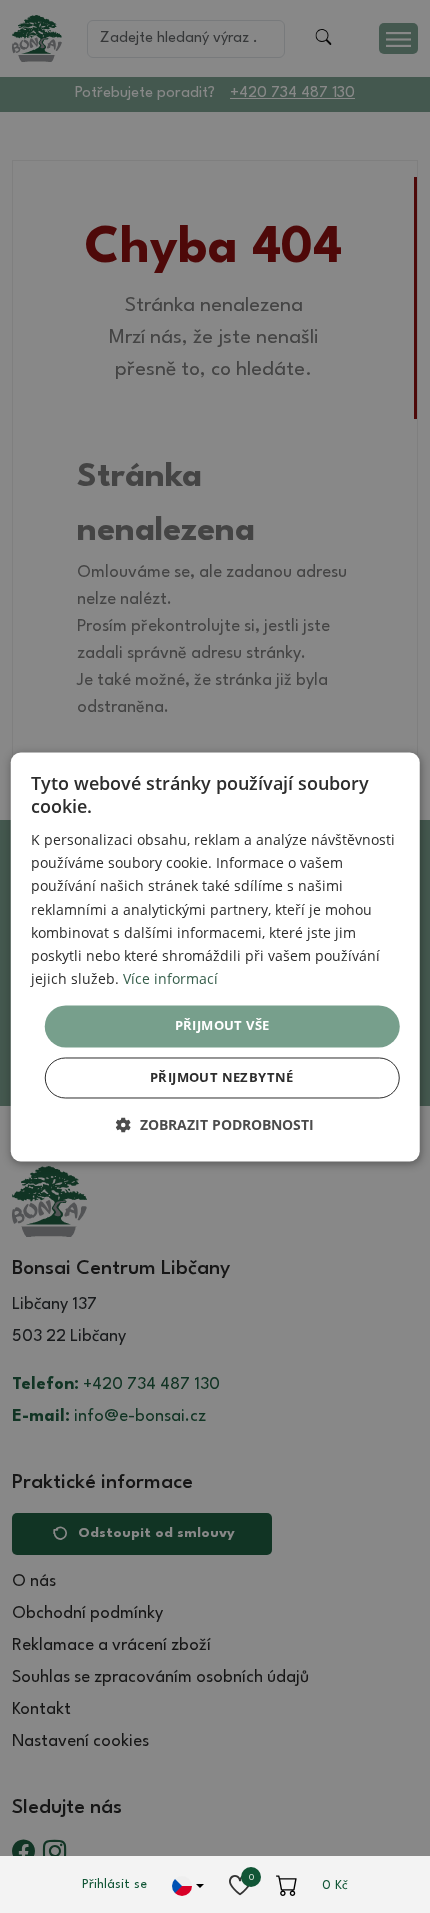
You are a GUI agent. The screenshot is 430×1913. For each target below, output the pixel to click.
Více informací (170, 978)
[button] (215, 1124)
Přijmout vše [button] (222, 1025)
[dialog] (215, 956)
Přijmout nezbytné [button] (222, 1077)
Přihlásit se (114, 1884)
